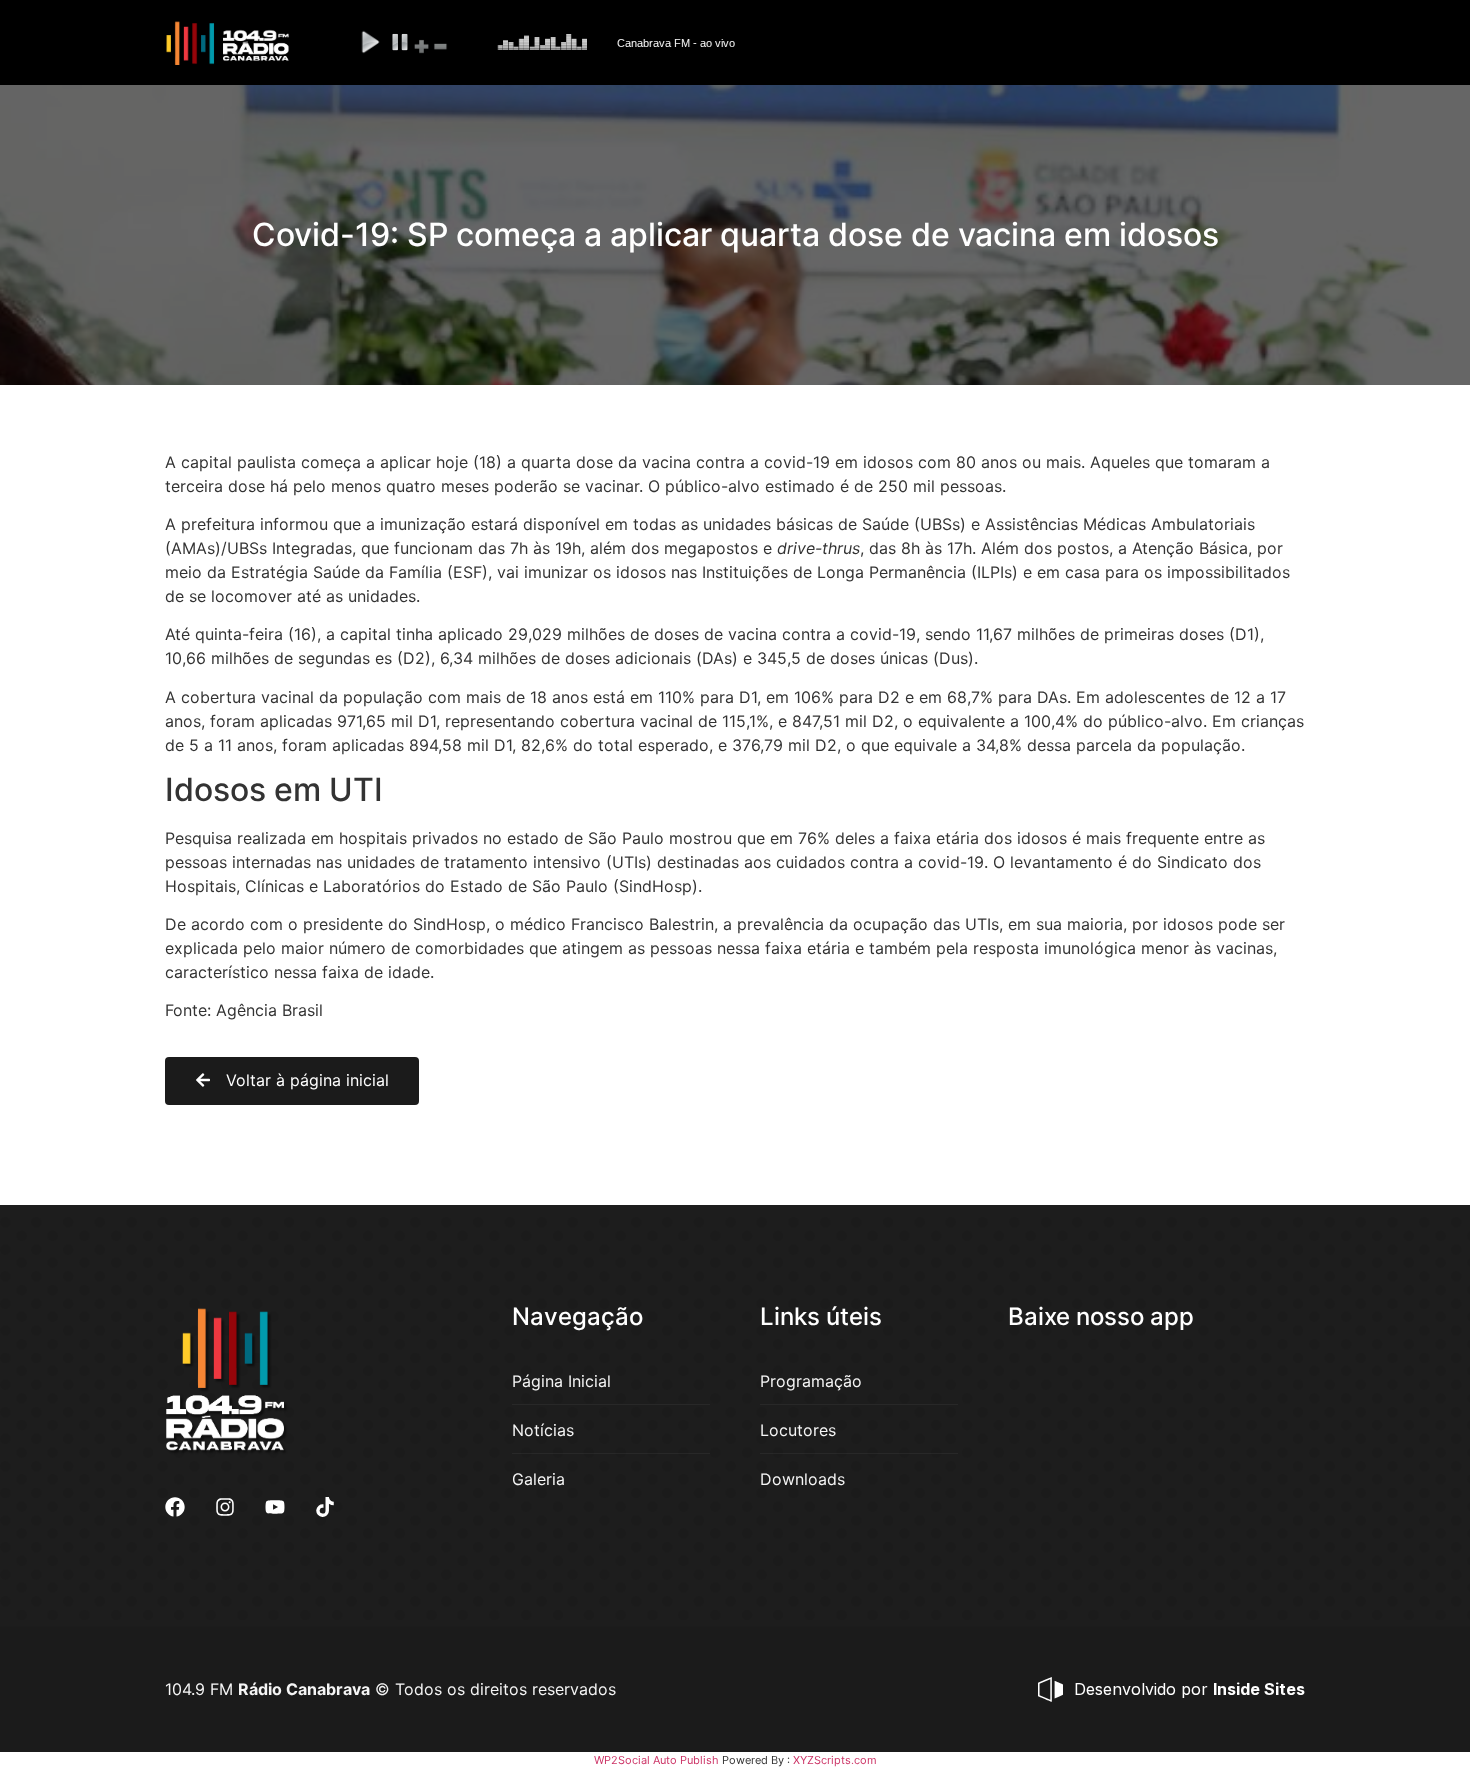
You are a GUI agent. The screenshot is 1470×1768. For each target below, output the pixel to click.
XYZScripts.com (835, 1760)
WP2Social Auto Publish (656, 1760)
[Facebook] (175, 1507)
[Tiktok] (325, 1507)
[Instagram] (225, 1507)
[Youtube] (275, 1507)
